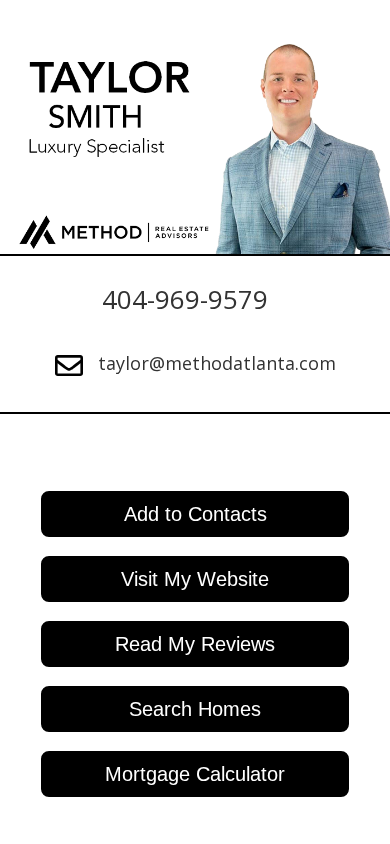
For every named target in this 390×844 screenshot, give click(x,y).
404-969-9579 (185, 299)
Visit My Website (195, 579)
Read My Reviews (195, 644)
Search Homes (195, 709)
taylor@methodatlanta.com (217, 363)
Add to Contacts (195, 514)
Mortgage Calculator (195, 774)
